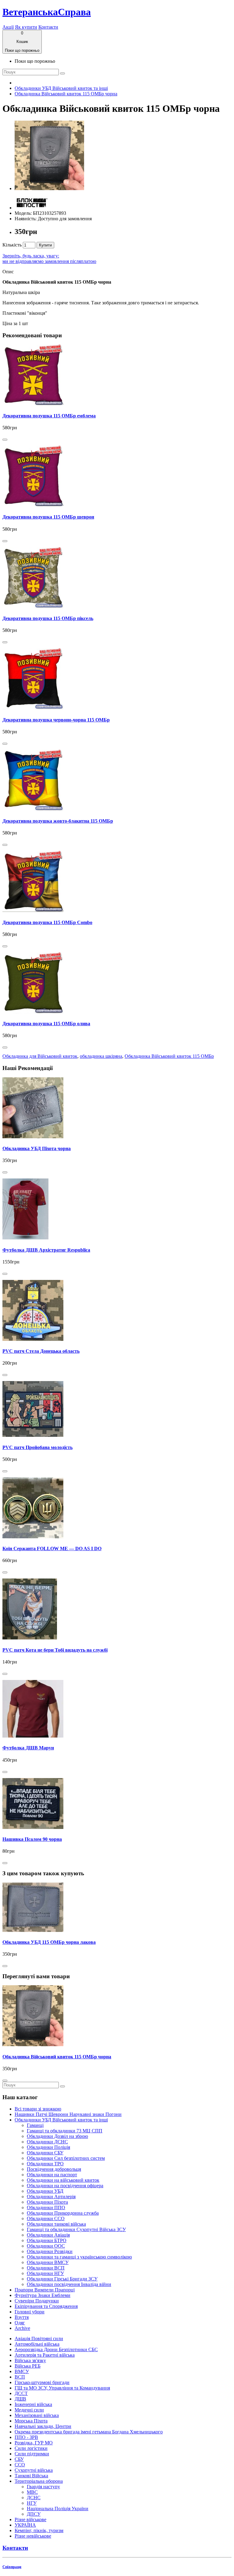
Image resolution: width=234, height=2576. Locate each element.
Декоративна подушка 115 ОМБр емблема (49, 416)
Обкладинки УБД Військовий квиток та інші (61, 88)
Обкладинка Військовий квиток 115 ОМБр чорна (66, 94)
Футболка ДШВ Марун (28, 1748)
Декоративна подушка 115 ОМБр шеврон (48, 517)
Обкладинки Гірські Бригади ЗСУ (62, 2279)
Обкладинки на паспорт (52, 2175)
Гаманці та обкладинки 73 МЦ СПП (65, 2131)
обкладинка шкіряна (101, 1056)
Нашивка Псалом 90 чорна (32, 1839)
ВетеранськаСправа (47, 12)
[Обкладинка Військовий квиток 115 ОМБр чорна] (49, 188)
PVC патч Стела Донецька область (41, 1351)
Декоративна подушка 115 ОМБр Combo (47, 922)
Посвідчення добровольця (54, 2169)
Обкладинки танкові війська (56, 2224)
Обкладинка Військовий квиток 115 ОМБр (169, 1056)
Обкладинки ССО (46, 2218)
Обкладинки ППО (46, 2207)
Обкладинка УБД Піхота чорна (37, 1148)
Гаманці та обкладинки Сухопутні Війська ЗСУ (76, 2229)
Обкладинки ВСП (46, 2268)
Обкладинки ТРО (45, 2164)
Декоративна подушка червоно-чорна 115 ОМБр (56, 720)
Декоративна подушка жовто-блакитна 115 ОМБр (58, 821)
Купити (45, 245)
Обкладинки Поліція (48, 2147)
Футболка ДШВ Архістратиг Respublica (46, 1250)
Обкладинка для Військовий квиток (40, 1056)
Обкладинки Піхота (47, 2202)
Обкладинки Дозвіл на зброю (57, 2136)
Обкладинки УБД (45, 2191)
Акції (8, 27)
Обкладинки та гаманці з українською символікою (79, 2257)
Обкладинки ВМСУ (48, 2262)
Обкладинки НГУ (45, 2273)
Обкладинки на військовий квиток (63, 2180)
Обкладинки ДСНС (47, 2142)
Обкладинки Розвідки (50, 2251)
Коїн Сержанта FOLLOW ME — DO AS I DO (52, 1548)
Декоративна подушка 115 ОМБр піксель (48, 618)
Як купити (26, 27)
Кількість (12, 245)
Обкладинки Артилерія (51, 2197)
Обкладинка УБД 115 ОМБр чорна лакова (49, 1942)
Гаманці (35, 2125)
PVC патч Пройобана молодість (37, 1447)
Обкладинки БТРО (47, 2240)
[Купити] (5, 440)
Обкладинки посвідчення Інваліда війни (69, 2284)
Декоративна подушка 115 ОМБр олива (46, 1024)
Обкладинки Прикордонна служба (63, 2213)
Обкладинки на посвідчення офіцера (65, 2186)
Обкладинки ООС (46, 2246)
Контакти (48, 27)
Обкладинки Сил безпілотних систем (66, 2158)
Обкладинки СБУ (45, 2153)
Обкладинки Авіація (48, 2235)
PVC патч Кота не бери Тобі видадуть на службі (55, 1650)
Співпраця (12, 2567)
